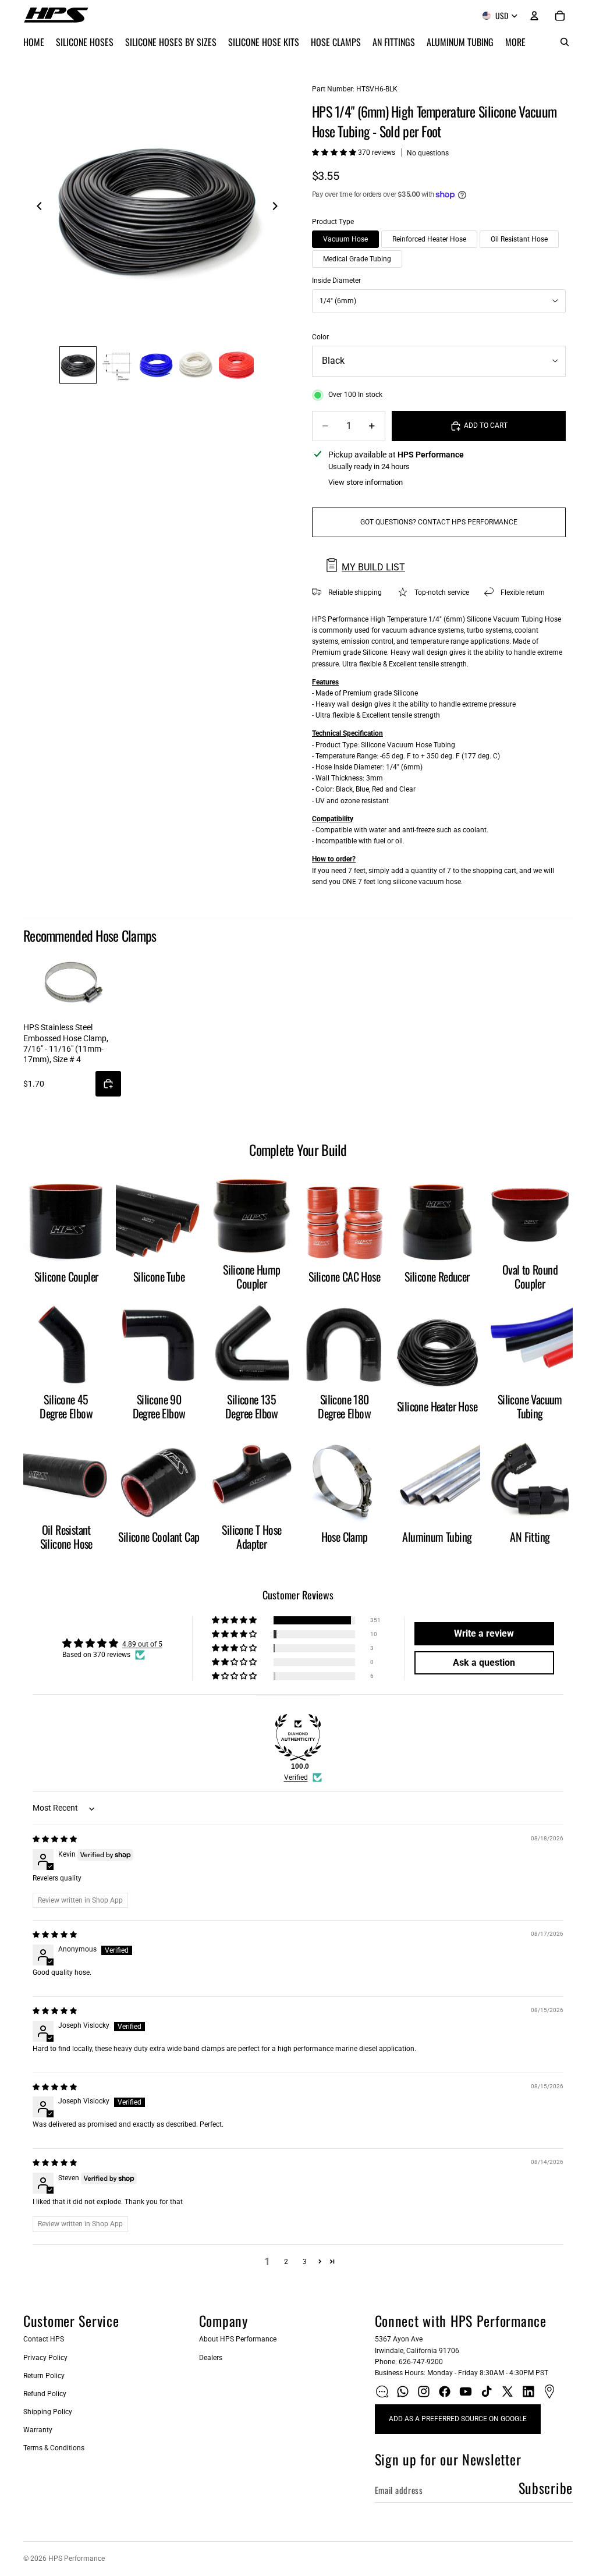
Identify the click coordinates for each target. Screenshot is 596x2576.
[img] (55, 1839)
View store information (366, 482)
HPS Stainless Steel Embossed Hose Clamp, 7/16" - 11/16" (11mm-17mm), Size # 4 (66, 1043)
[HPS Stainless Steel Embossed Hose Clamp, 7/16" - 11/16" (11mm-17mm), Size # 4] (72, 983)
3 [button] (305, 2262)
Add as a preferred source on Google (458, 2419)
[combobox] (439, 301)
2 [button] (286, 2262)
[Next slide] (278, 208)
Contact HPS (44, 2339)
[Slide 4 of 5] (197, 365)
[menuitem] (515, 42)
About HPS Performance (238, 2339)
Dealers (211, 2358)
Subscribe (546, 2488)
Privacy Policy (45, 2358)
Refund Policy (45, 2394)
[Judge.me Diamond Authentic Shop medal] (298, 1737)
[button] (335, 152)
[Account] (534, 16)
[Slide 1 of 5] (78, 365)
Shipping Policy (48, 2412)
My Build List (373, 567)
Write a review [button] (484, 1633)
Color (320, 337)
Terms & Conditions (54, 2448)
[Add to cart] (108, 1084)
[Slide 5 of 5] (236, 365)
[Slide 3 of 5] (157, 365)
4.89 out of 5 (142, 1644)
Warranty (38, 2430)
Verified (296, 1777)
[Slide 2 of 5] (118, 365)
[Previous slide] (36, 208)
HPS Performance (77, 2559)
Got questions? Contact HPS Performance (439, 522)
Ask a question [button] (484, 1663)
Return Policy (44, 2376)
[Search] (565, 42)
